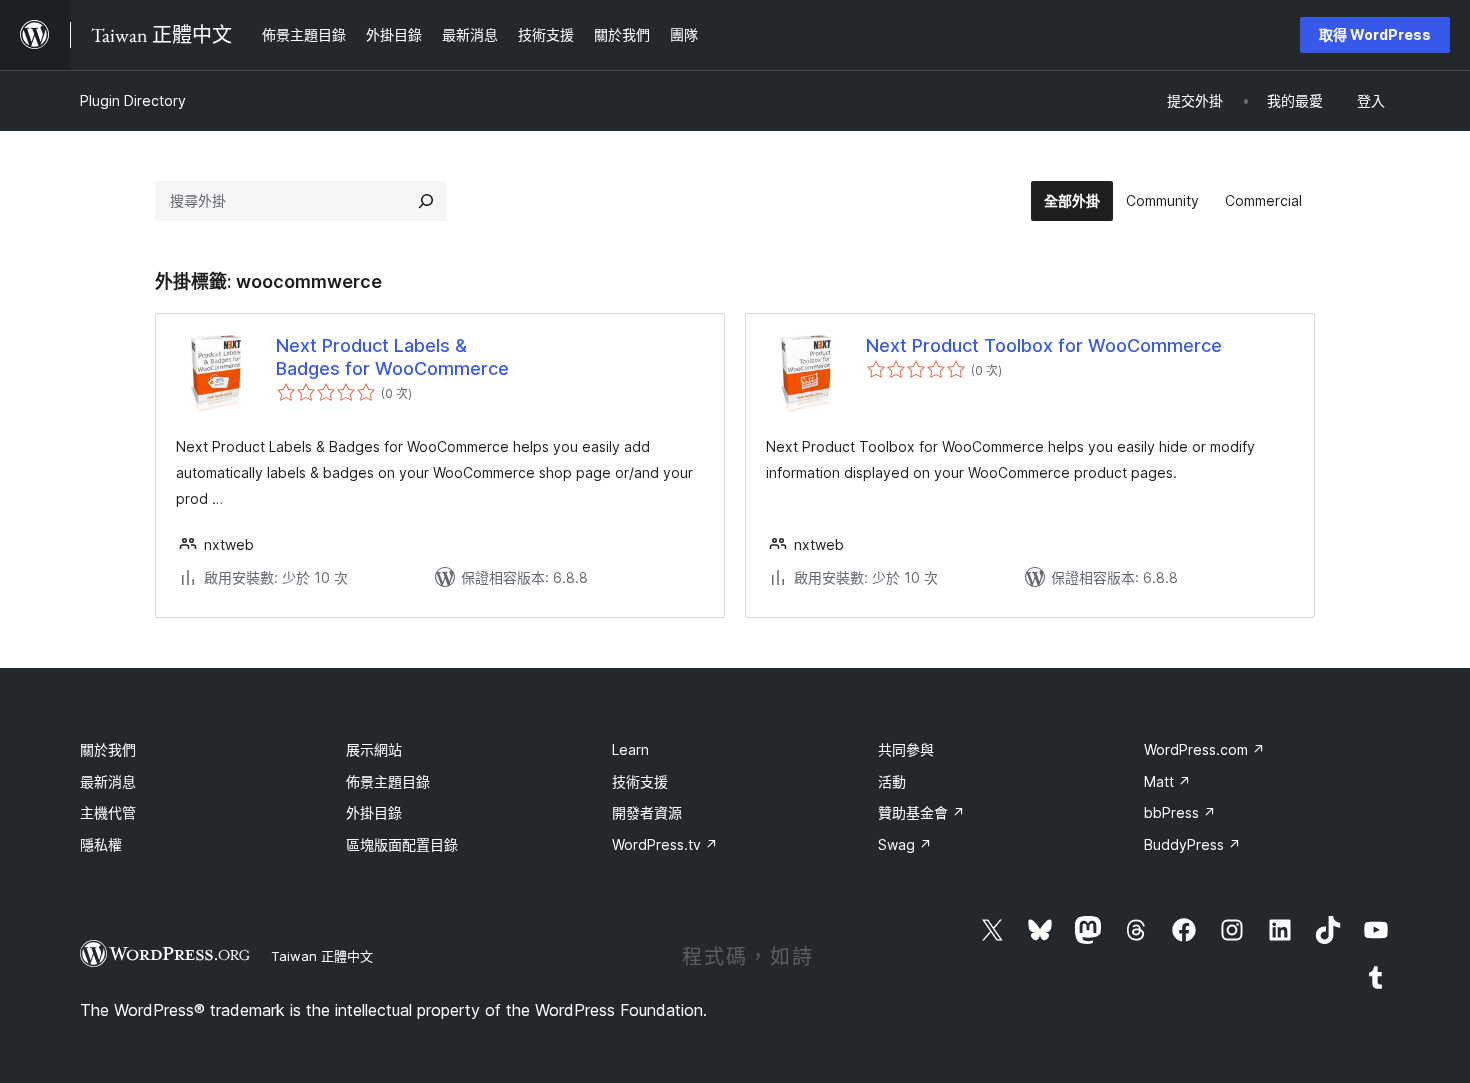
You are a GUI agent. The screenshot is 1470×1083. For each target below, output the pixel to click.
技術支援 (640, 781)
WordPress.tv (665, 844)
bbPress (1180, 812)
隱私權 (101, 844)
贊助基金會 (921, 812)
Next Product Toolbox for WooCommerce (1044, 345)
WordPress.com (1204, 749)
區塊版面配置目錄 (402, 844)
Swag (905, 844)
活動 (892, 781)
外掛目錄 (374, 812)
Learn (630, 749)
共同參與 (906, 749)
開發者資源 (647, 812)
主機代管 (108, 812)
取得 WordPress (1375, 34)
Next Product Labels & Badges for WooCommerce (392, 357)
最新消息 (108, 781)
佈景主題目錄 (388, 781)
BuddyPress (1192, 844)
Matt (1167, 781)
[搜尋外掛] (426, 201)
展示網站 (374, 749)
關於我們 (108, 749)
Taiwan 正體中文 (322, 956)
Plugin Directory (133, 100)
